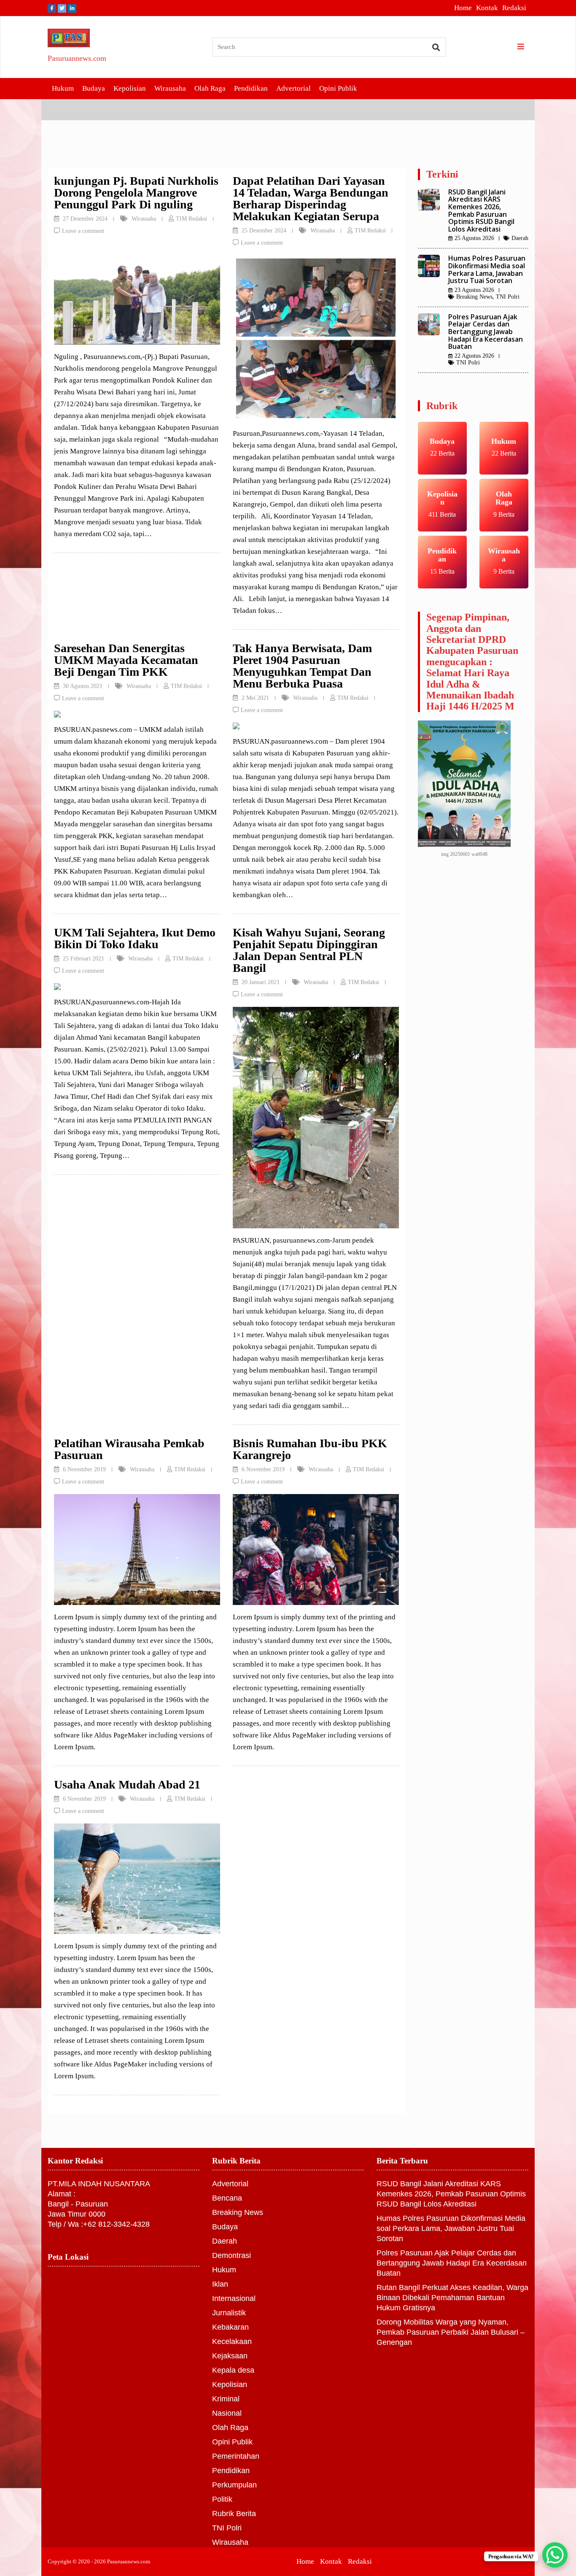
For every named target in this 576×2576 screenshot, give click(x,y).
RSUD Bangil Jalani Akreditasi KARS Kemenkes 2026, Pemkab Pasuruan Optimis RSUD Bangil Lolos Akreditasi (481, 210)
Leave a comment (83, 231)
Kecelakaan (232, 2341)
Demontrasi (231, 2255)
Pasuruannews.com (77, 58)
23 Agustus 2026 (474, 290)
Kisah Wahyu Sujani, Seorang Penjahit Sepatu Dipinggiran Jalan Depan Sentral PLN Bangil (309, 950)
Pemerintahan (236, 2456)
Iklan (220, 2284)
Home (463, 8)
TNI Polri (508, 297)
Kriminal (226, 2399)
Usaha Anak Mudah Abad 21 (127, 1784)
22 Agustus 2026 (474, 356)
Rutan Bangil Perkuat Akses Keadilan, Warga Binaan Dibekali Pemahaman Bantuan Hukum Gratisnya (452, 2298)
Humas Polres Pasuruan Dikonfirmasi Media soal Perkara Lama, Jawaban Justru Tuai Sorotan (487, 269)
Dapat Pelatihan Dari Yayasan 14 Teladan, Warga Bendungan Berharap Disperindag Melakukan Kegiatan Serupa (311, 198)
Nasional (227, 2413)
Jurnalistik (229, 2313)
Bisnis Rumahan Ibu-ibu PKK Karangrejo (310, 1449)
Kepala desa (233, 2370)
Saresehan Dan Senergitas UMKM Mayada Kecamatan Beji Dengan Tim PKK (126, 660)
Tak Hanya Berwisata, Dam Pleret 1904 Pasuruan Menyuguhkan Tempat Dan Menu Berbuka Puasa (302, 666)
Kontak (487, 8)
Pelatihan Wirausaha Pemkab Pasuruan (129, 1449)
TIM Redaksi (191, 219)
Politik (222, 2499)
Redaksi (514, 8)
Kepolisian (130, 88)
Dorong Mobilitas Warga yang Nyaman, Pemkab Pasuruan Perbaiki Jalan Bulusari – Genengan (451, 2332)
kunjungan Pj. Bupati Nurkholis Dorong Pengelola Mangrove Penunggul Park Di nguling (136, 193)
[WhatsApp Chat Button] (555, 2555)
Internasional (234, 2298)
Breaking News (474, 297)
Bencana (227, 2198)
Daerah (520, 238)
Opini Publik (338, 88)
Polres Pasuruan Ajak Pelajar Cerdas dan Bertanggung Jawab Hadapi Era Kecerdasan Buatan (486, 332)
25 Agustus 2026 (474, 238)
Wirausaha (170, 88)
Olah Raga (210, 88)
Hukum (63, 88)
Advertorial (293, 88)
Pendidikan (251, 88)
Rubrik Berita (234, 2514)
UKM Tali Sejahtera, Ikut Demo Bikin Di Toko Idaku (135, 938)
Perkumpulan (234, 2485)
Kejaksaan (230, 2356)
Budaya (94, 88)
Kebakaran (230, 2327)
